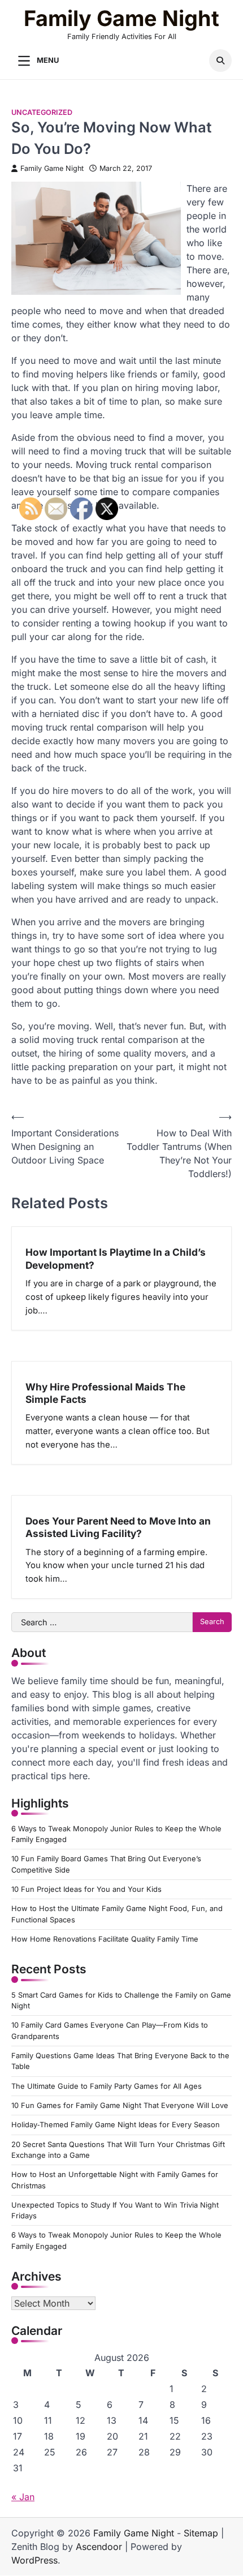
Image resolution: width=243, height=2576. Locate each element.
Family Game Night (121, 18)
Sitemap (201, 2533)
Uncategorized (42, 112)
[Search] (220, 61)
